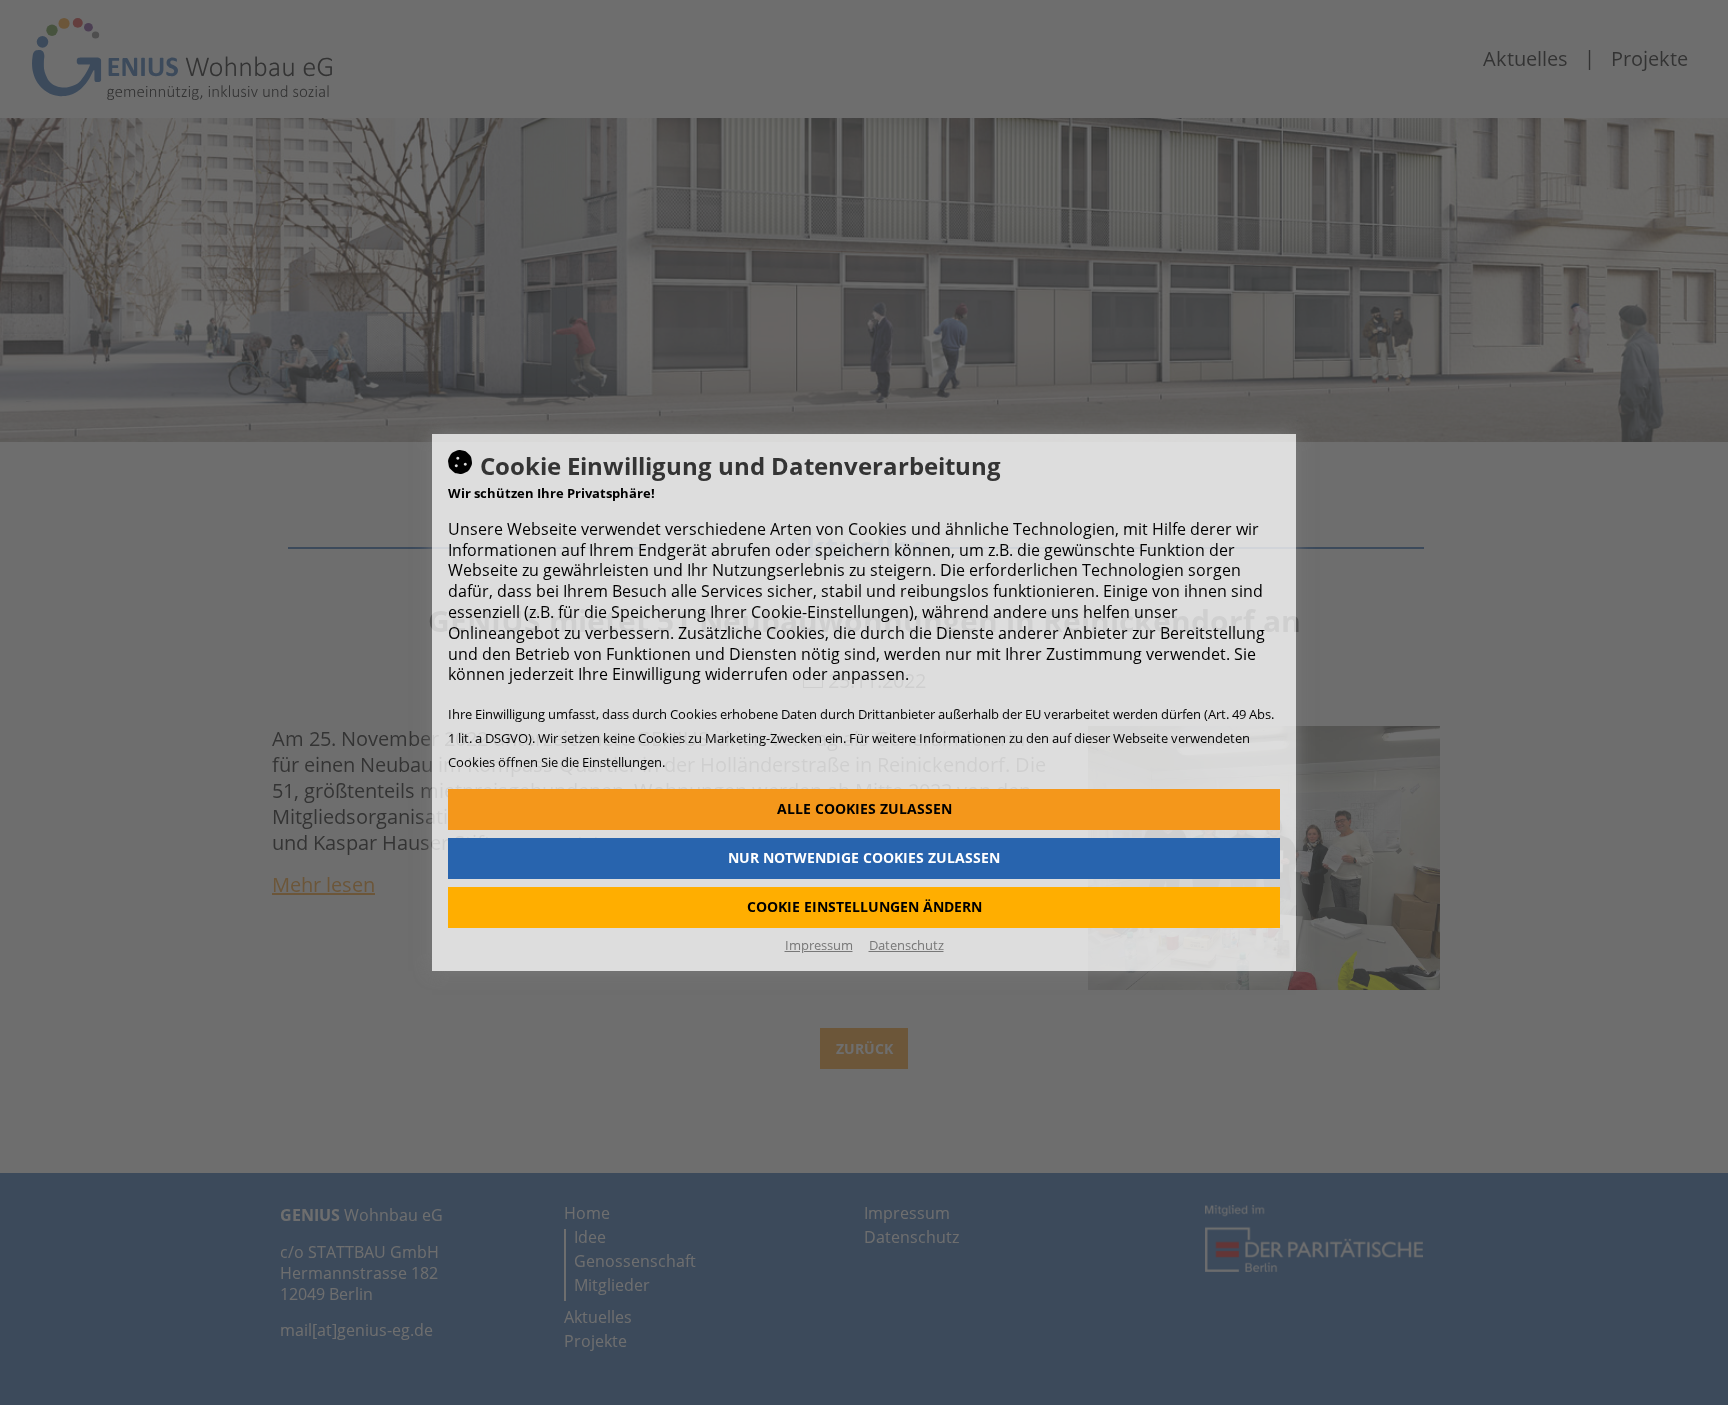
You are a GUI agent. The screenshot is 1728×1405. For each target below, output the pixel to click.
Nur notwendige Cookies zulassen (864, 857)
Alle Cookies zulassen (864, 808)
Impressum (819, 945)
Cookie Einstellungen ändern (864, 906)
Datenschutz (906, 945)
